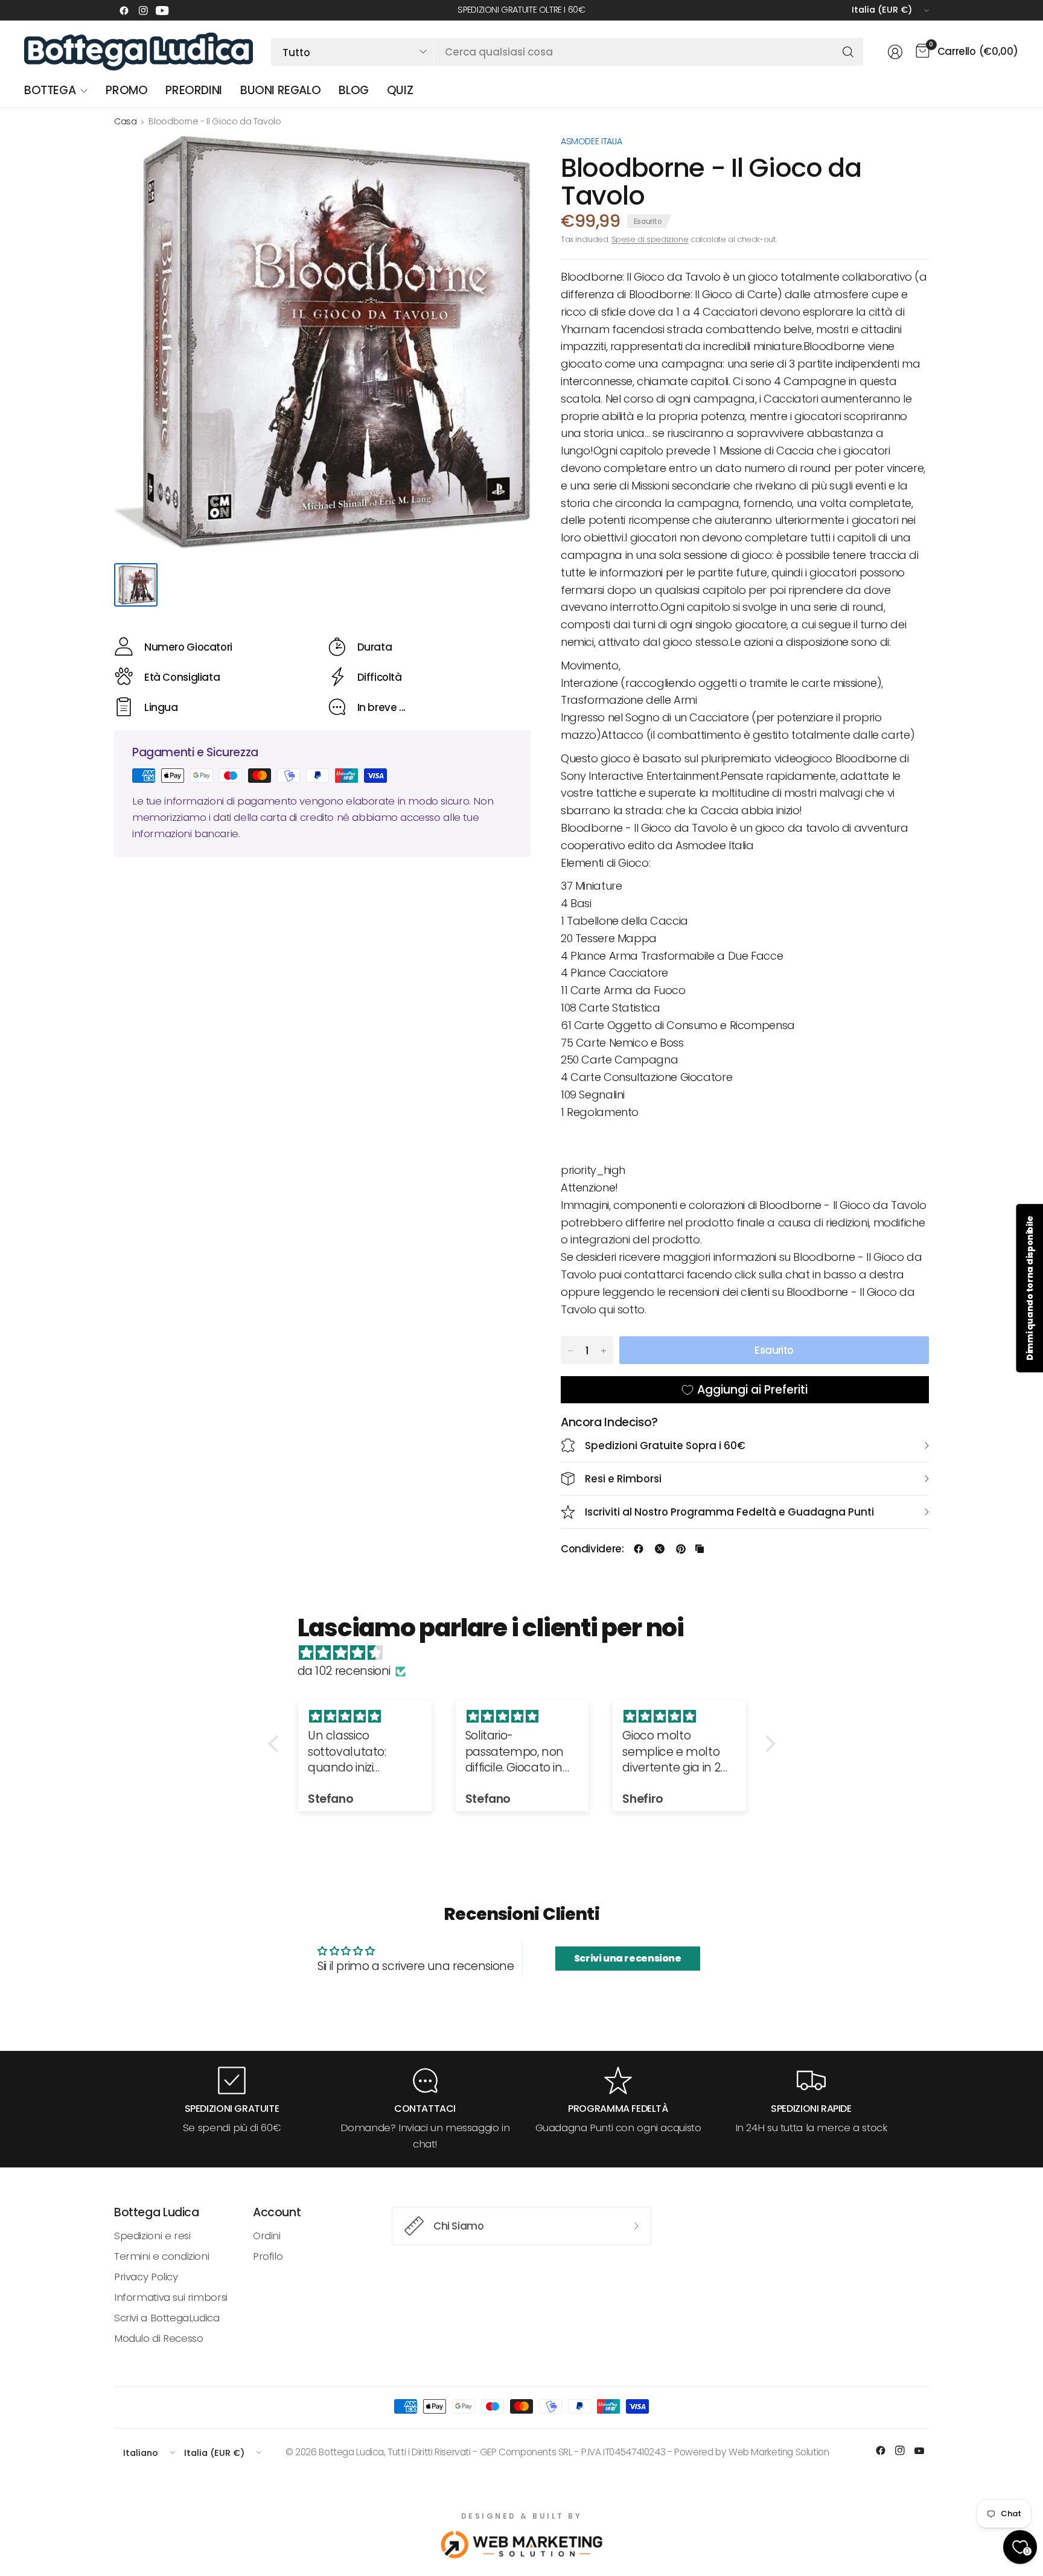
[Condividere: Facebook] (639, 1549)
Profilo (268, 2256)
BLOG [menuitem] (353, 90)
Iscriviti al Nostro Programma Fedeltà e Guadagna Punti (729, 1512)
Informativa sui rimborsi (171, 2297)
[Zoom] (508, 158)
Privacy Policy (146, 2277)
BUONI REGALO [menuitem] (280, 90)
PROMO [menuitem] (126, 90)
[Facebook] (124, 10)
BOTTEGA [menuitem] (50, 90)
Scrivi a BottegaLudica (167, 2318)
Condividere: (592, 1549)
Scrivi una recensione (628, 1958)
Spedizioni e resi (152, 2236)
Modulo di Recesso (158, 2338)
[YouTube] (162, 10)
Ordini (267, 2236)
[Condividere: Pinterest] (681, 1549)
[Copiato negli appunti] (700, 1549)
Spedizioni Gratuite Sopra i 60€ (665, 1446)
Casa (125, 121)
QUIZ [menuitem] (400, 90)
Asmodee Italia (592, 141)
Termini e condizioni (161, 2256)
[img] (528, 1653)
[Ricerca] (848, 52)
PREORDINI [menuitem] (194, 90)
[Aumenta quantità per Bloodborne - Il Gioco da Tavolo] (604, 1351)
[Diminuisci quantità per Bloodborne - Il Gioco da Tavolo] (570, 1351)
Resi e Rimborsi (623, 1479)
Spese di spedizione (650, 239)
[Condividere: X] (660, 1549)
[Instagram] (143, 10)
